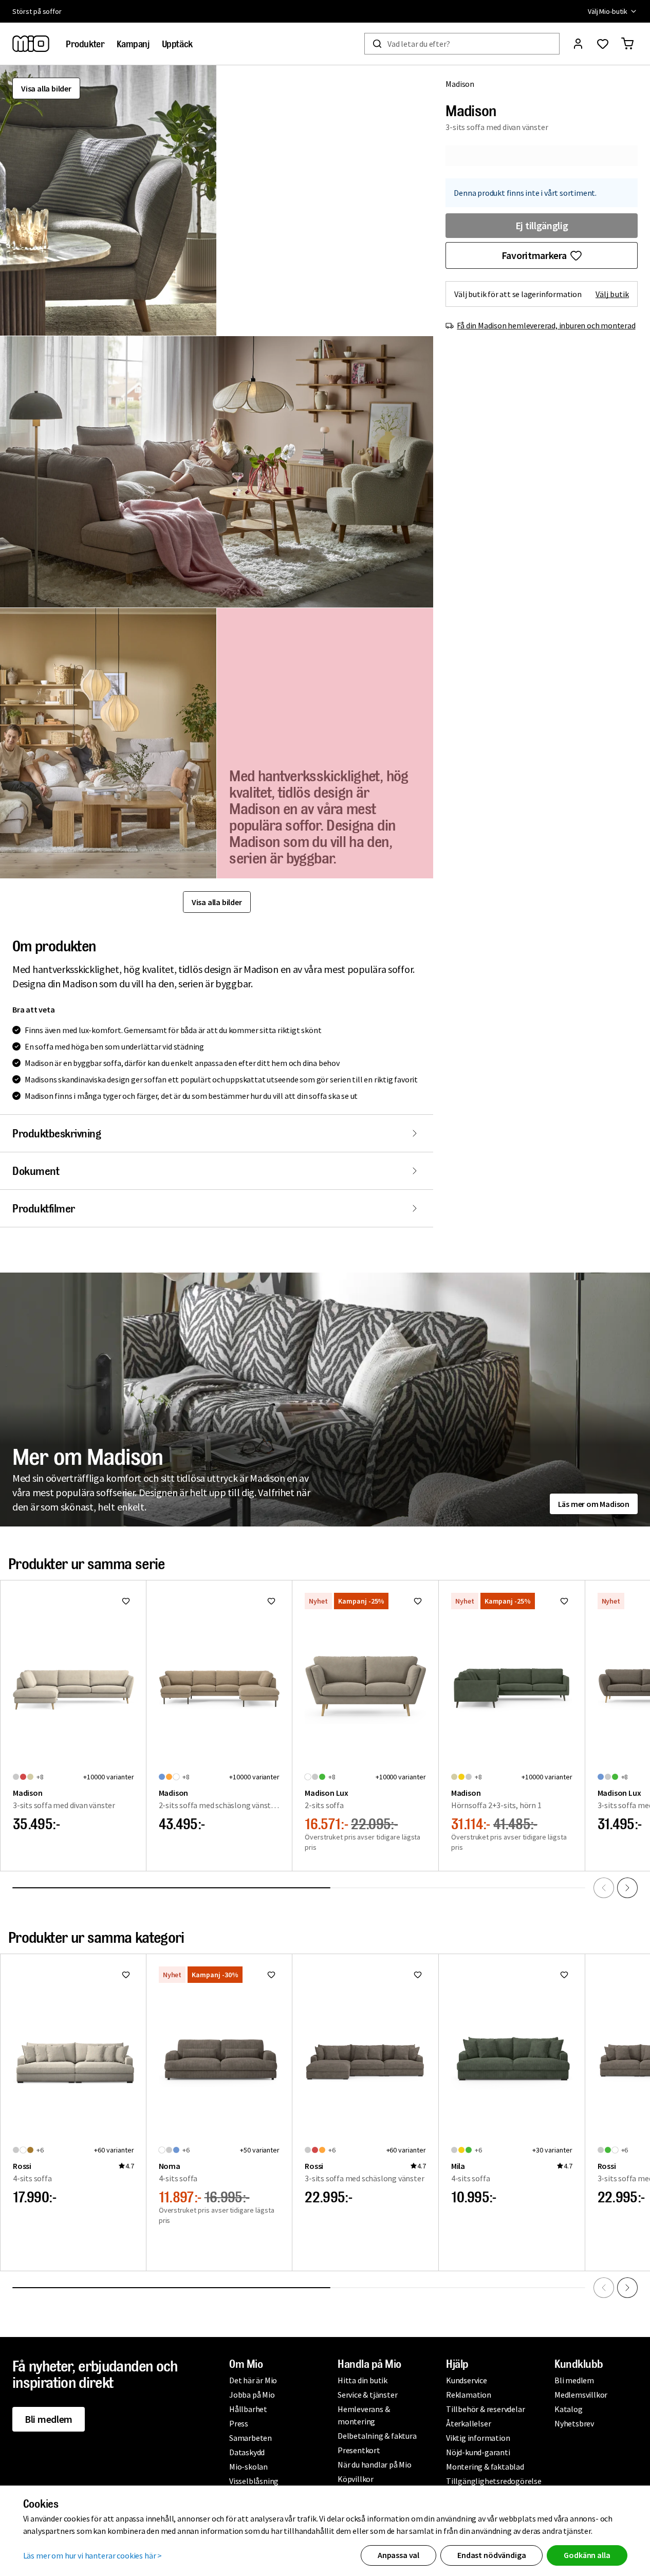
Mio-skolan (248, 2467)
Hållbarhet (248, 2409)
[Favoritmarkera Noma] (271, 1975)
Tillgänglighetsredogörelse (494, 2481)
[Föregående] (604, 1888)
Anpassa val (398, 2555)
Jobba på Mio (252, 2395)
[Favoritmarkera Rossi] (126, 1975)
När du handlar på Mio (375, 2464)
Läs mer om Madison (594, 1504)
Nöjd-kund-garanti (478, 2452)
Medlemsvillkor (581, 2395)
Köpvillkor (356, 2479)
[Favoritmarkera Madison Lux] (418, 1601)
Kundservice (467, 2380)
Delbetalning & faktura (377, 2436)
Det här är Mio (253, 2380)
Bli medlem (49, 2419)
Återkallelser (468, 2423)
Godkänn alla (587, 2555)
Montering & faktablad (485, 2467)
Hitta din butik (363, 2380)
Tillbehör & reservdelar (485, 2409)
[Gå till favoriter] (603, 44)
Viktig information (478, 2438)
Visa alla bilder (46, 88)
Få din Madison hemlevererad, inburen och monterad (546, 325)
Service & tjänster (367, 2395)
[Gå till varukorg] (627, 44)
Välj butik (612, 294)
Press (239, 2423)
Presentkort (359, 2450)
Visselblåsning (254, 2481)
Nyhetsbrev (574, 2423)
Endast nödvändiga (491, 2555)
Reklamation (469, 2395)
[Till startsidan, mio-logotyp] (31, 44)
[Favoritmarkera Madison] (126, 1601)
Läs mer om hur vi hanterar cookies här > (93, 2555)
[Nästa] (627, 1888)
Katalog (569, 2409)
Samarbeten (250, 2438)
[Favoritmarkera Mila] (564, 1975)
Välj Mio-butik (608, 11)
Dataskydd (247, 2452)
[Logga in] (578, 44)
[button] (108, 200)
